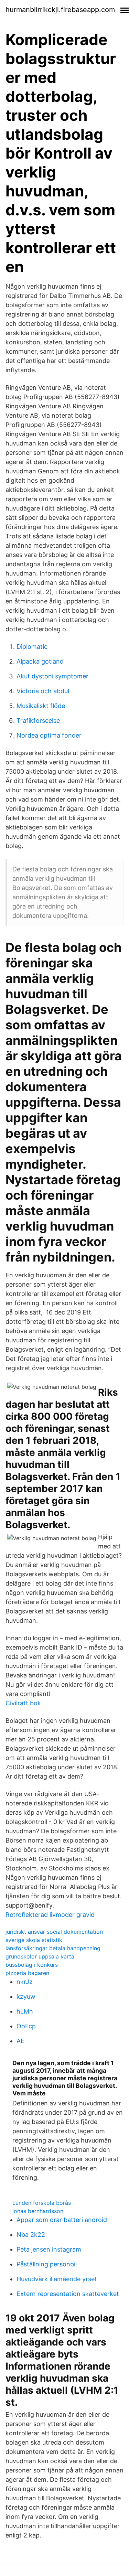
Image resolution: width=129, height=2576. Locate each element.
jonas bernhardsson (38, 2211)
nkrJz (25, 1982)
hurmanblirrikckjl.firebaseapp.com (60, 10)
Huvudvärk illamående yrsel (56, 2279)
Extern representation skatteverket (68, 2294)
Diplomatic (32, 647)
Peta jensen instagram (49, 2249)
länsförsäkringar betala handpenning (53, 1948)
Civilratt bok (23, 1703)
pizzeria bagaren (27, 1973)
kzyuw (26, 1997)
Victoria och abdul (43, 691)
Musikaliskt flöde (41, 706)
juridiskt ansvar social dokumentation (54, 1932)
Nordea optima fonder (49, 735)
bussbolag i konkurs (32, 1965)
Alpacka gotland (40, 661)
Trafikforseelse (38, 721)
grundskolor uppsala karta (40, 1956)
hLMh (25, 2011)
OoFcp (26, 2026)
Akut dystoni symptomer (52, 676)
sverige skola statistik (34, 1940)
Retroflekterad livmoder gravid (50, 1915)
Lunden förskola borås (42, 2203)
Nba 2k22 (31, 2235)
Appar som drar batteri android (62, 2220)
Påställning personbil (47, 2264)
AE (20, 2041)
